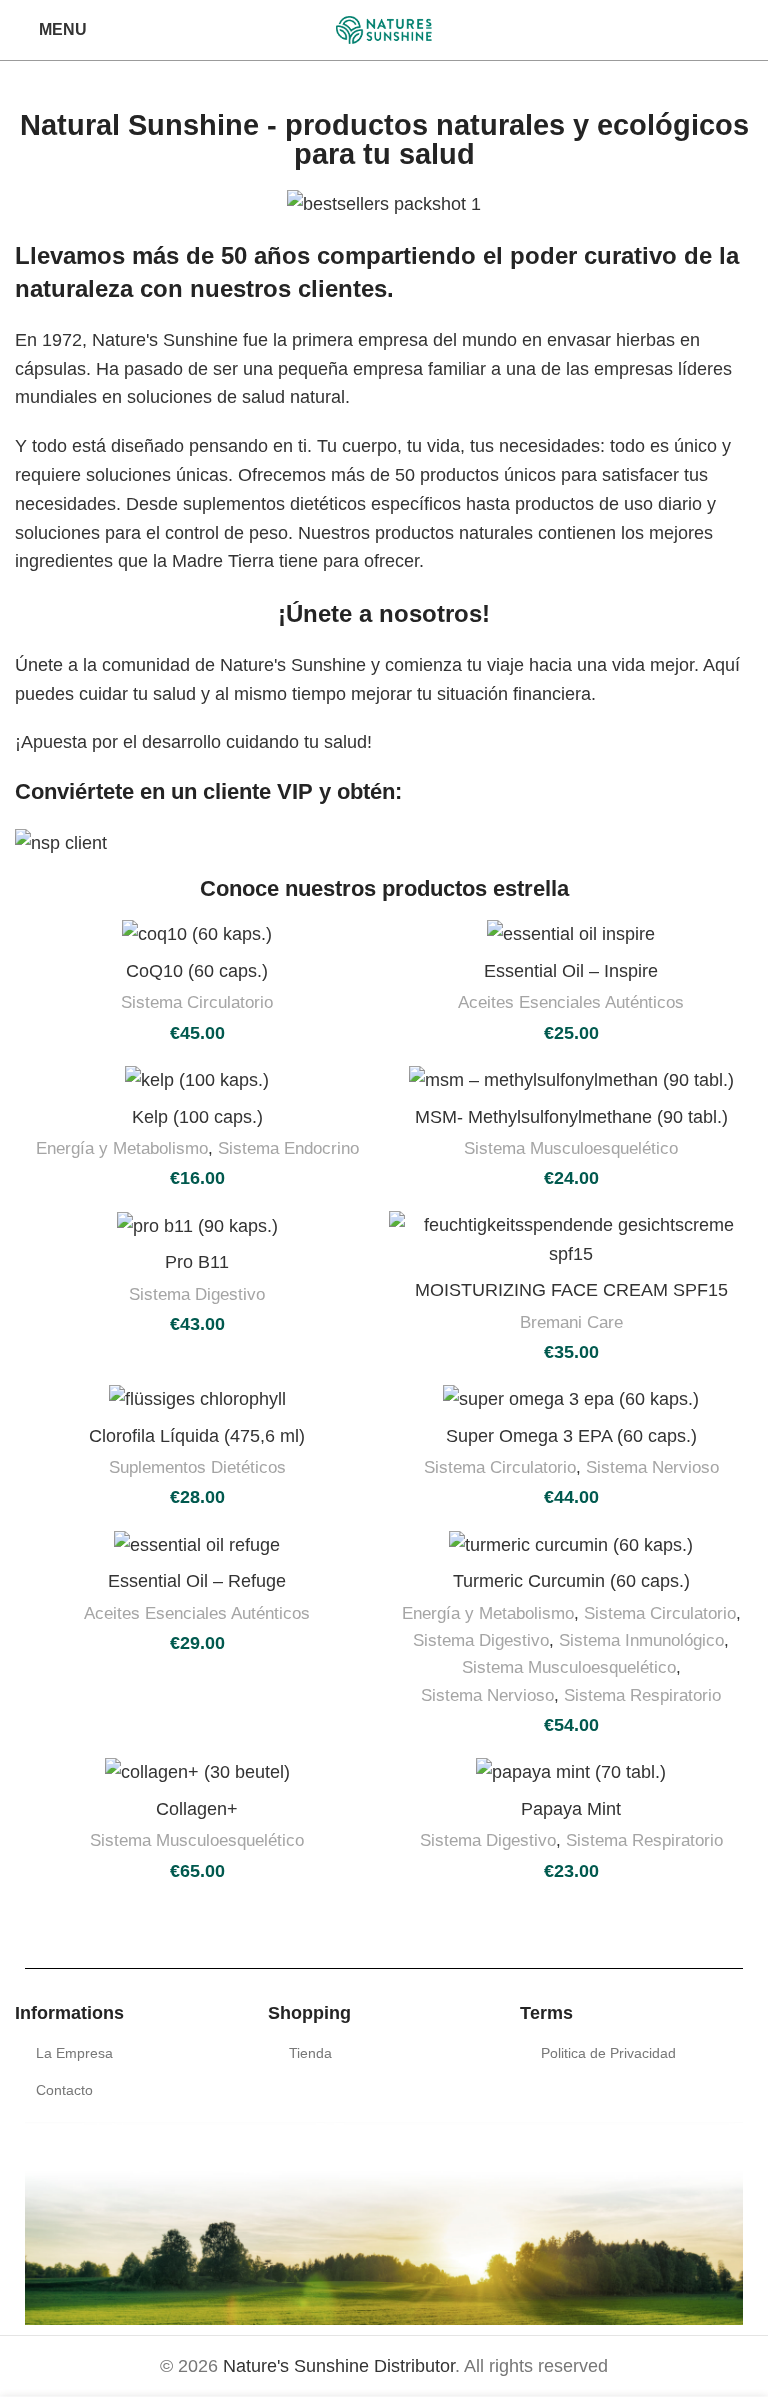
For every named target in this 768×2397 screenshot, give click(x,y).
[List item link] (131, 2053)
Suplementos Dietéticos (197, 1467)
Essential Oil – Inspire (571, 971)
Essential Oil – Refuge (197, 1581)
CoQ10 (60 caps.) (197, 971)
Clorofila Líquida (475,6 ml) (197, 1436)
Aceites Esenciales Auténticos (571, 1002)
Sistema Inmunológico (641, 1640)
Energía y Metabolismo (122, 1148)
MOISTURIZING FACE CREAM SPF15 (571, 1290)
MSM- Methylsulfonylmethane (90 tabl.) (571, 1117)
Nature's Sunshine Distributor (339, 2366)
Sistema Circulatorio (197, 1002)
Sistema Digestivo (197, 1294)
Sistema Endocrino (288, 1148)
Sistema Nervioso (652, 1467)
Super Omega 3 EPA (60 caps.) (571, 1436)
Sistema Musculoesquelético (571, 1148)
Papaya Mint (571, 1809)
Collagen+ (197, 1809)
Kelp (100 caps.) (197, 1117)
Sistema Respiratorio (642, 1695)
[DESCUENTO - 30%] (384, 843)
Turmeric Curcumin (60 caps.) (571, 1581)
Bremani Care (571, 1322)
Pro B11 (197, 1262)
